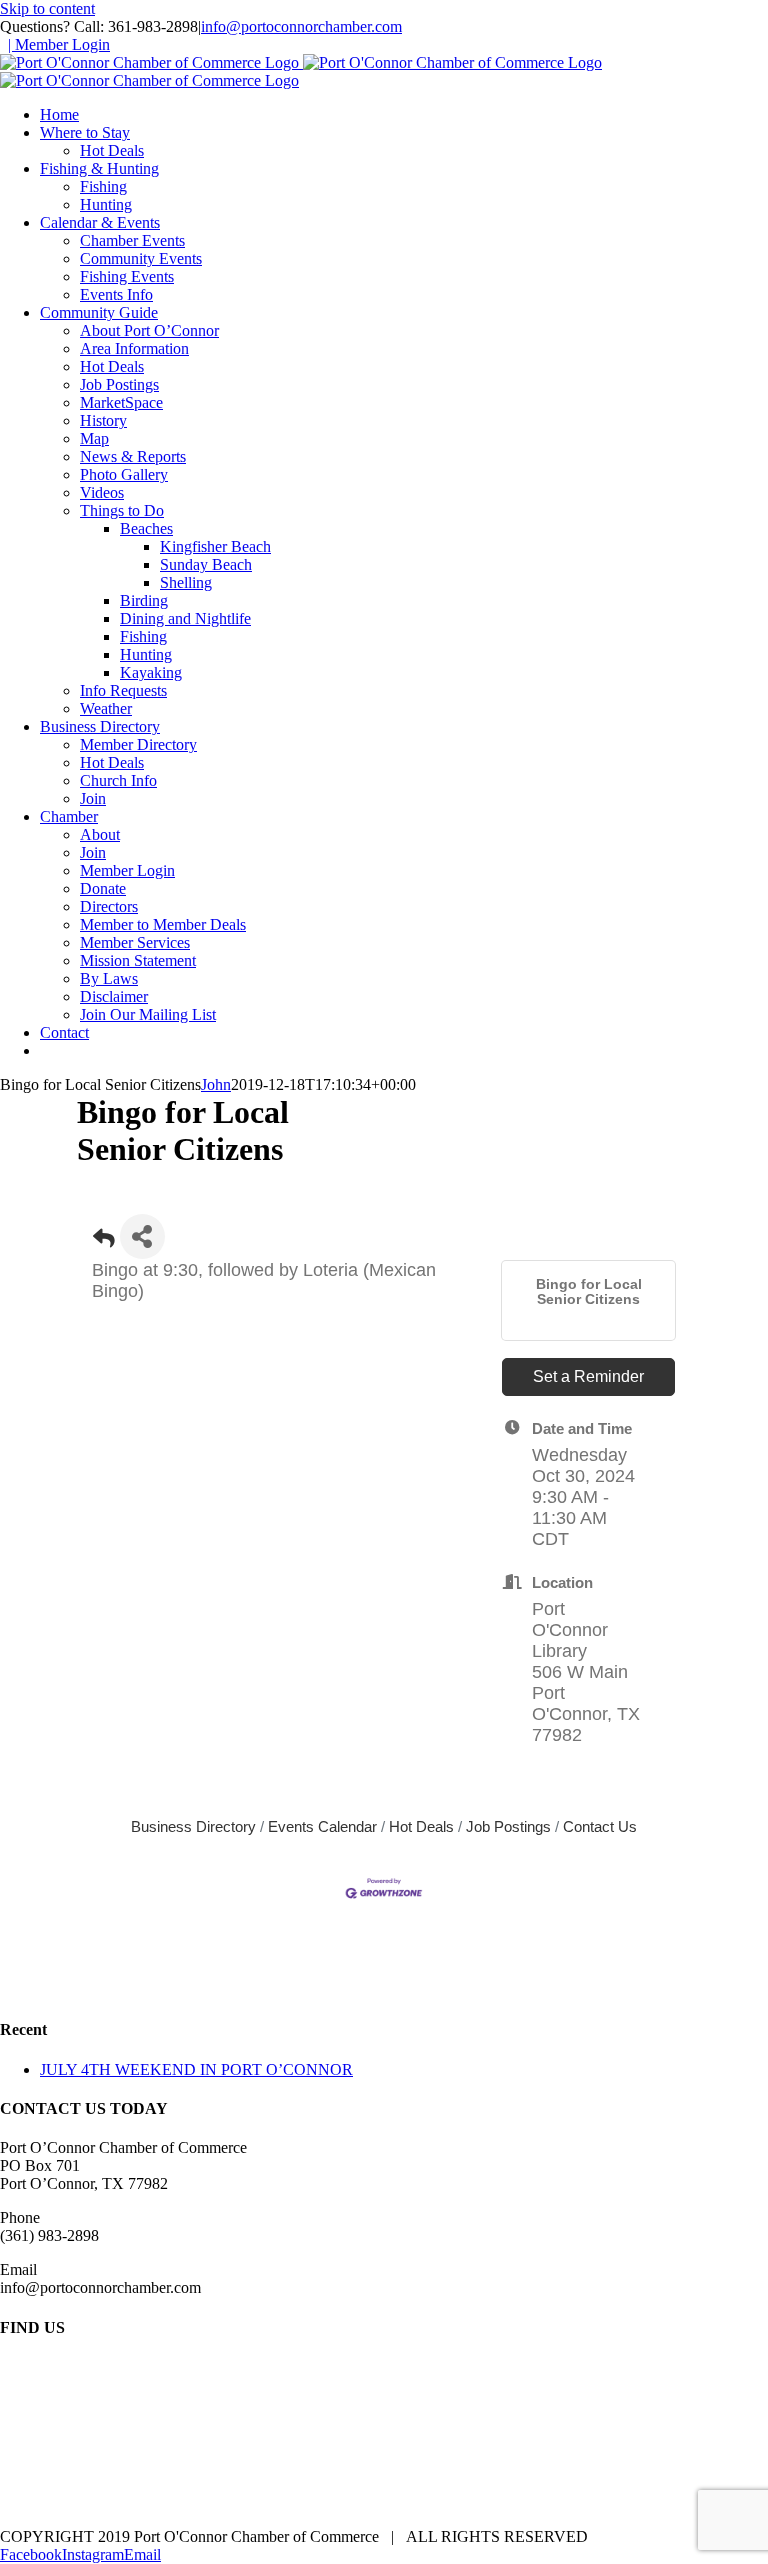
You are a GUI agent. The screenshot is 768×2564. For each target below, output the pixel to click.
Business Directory (193, 1826)
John (216, 1084)
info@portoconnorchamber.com (301, 26)
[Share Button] (142, 1236)
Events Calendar (322, 1826)
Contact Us (600, 1826)
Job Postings (508, 1826)
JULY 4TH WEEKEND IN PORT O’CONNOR (196, 2069)
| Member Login (59, 44)
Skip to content (47, 8)
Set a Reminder (588, 1376)
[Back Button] (104, 1242)
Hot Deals (421, 1826)
